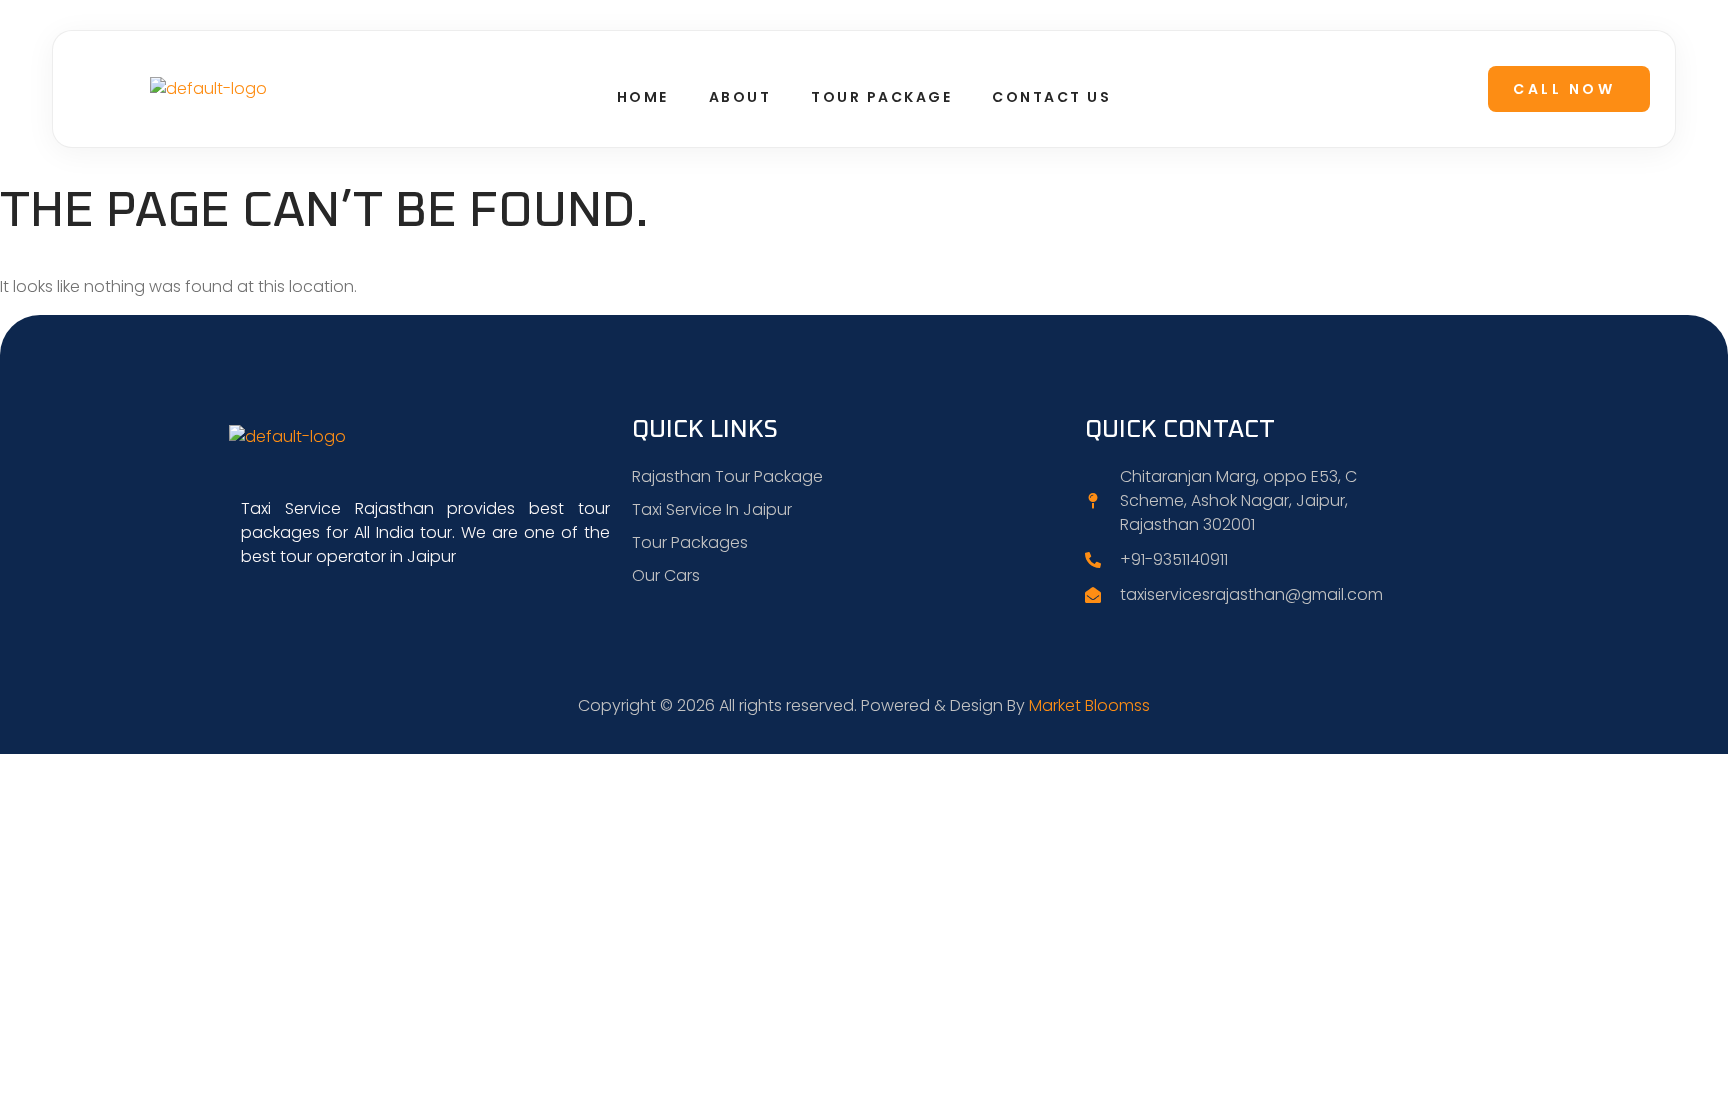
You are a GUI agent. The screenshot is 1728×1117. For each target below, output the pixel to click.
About (740, 97)
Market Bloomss (1089, 705)
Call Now (1564, 89)
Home (643, 97)
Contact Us (1051, 97)
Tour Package (881, 97)
